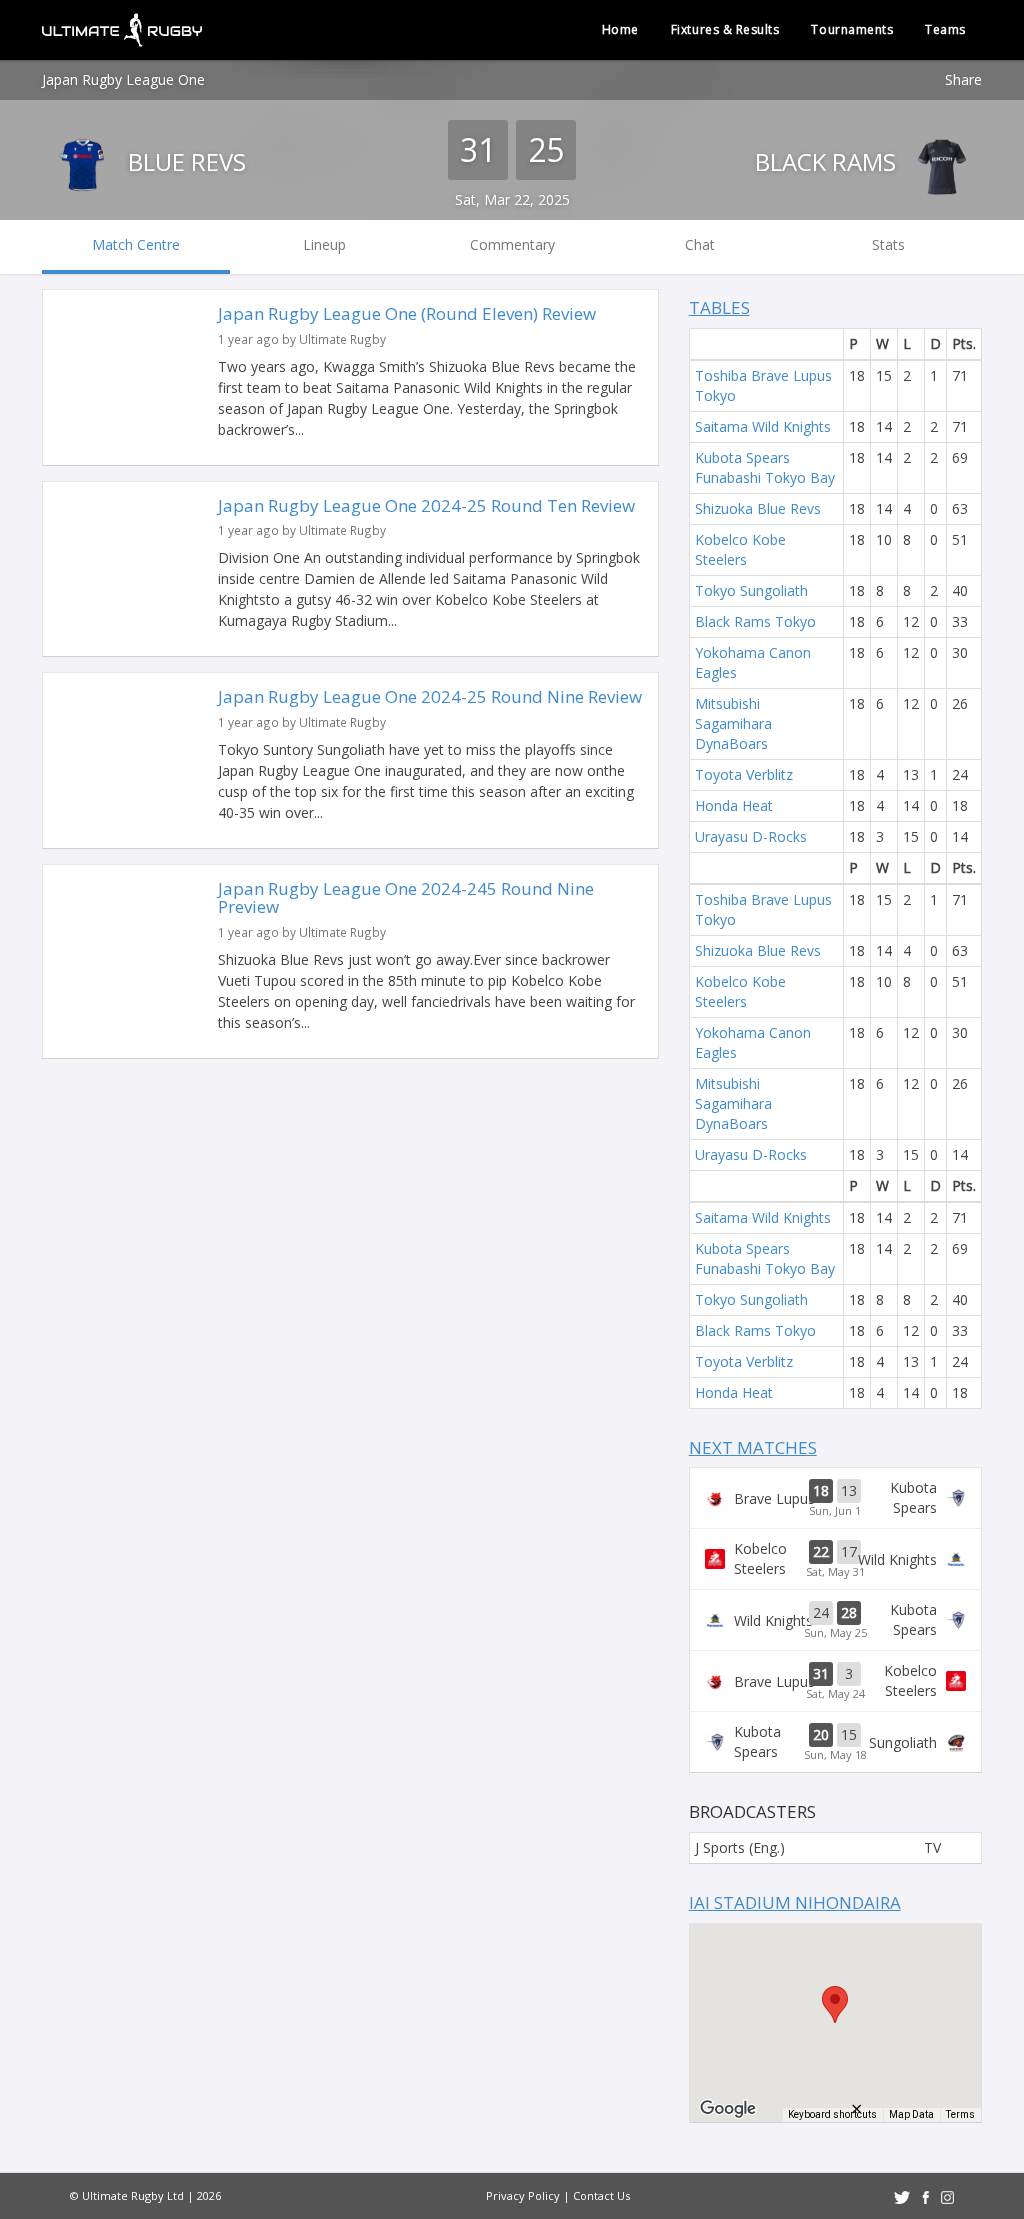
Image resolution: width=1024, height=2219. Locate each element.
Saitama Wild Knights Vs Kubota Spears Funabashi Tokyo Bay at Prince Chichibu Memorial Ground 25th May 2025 (835, 1620)
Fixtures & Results (725, 29)
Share (963, 79)
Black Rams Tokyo (755, 621)
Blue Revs (184, 161)
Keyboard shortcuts (832, 2114)
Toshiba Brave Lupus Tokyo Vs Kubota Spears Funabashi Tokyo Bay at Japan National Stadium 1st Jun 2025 (835, 1498)
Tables (719, 307)
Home (620, 29)
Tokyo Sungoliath (751, 590)
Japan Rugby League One (123, 79)
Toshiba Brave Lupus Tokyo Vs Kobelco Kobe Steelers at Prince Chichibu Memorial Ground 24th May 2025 (835, 1681)
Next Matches (753, 1447)
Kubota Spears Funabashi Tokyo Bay (765, 467)
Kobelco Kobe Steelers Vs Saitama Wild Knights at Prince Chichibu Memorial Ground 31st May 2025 (835, 1559)
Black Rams (828, 161)
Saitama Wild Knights (763, 426)
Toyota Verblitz (744, 774)
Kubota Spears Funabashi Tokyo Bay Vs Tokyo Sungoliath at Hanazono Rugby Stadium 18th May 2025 (835, 1742)
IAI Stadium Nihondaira (795, 1902)
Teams (945, 29)
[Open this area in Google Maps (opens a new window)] (728, 2109)
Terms (960, 2114)
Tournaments (852, 29)
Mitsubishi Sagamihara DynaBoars (733, 723)
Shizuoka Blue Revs (758, 508)
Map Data (911, 2114)
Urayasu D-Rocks (751, 836)
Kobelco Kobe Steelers (740, 549)
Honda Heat (734, 805)
